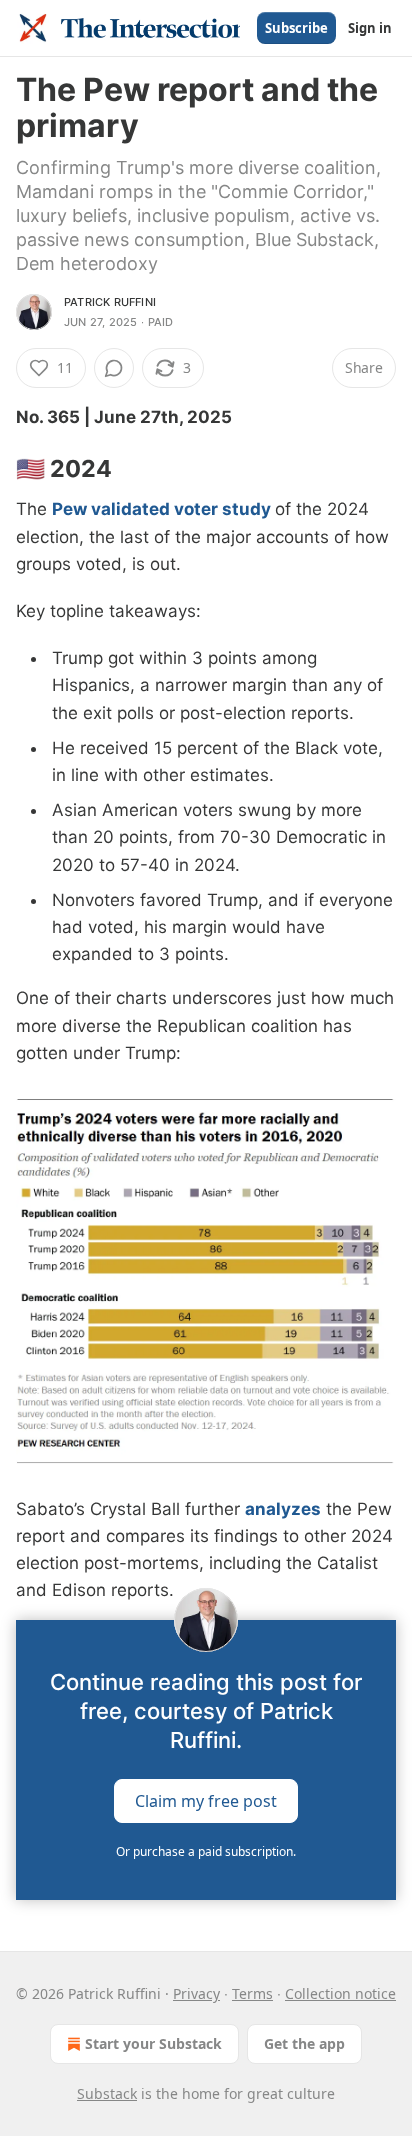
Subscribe (296, 28)
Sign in (370, 28)
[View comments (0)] (114, 368)
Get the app (304, 2043)
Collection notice (340, 1993)
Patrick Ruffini (110, 302)
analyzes (283, 1509)
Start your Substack (153, 2043)
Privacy (196, 1993)
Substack (107, 2093)
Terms (252, 1993)
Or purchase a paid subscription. (206, 1851)
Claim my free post (206, 1801)
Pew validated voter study (161, 509)
